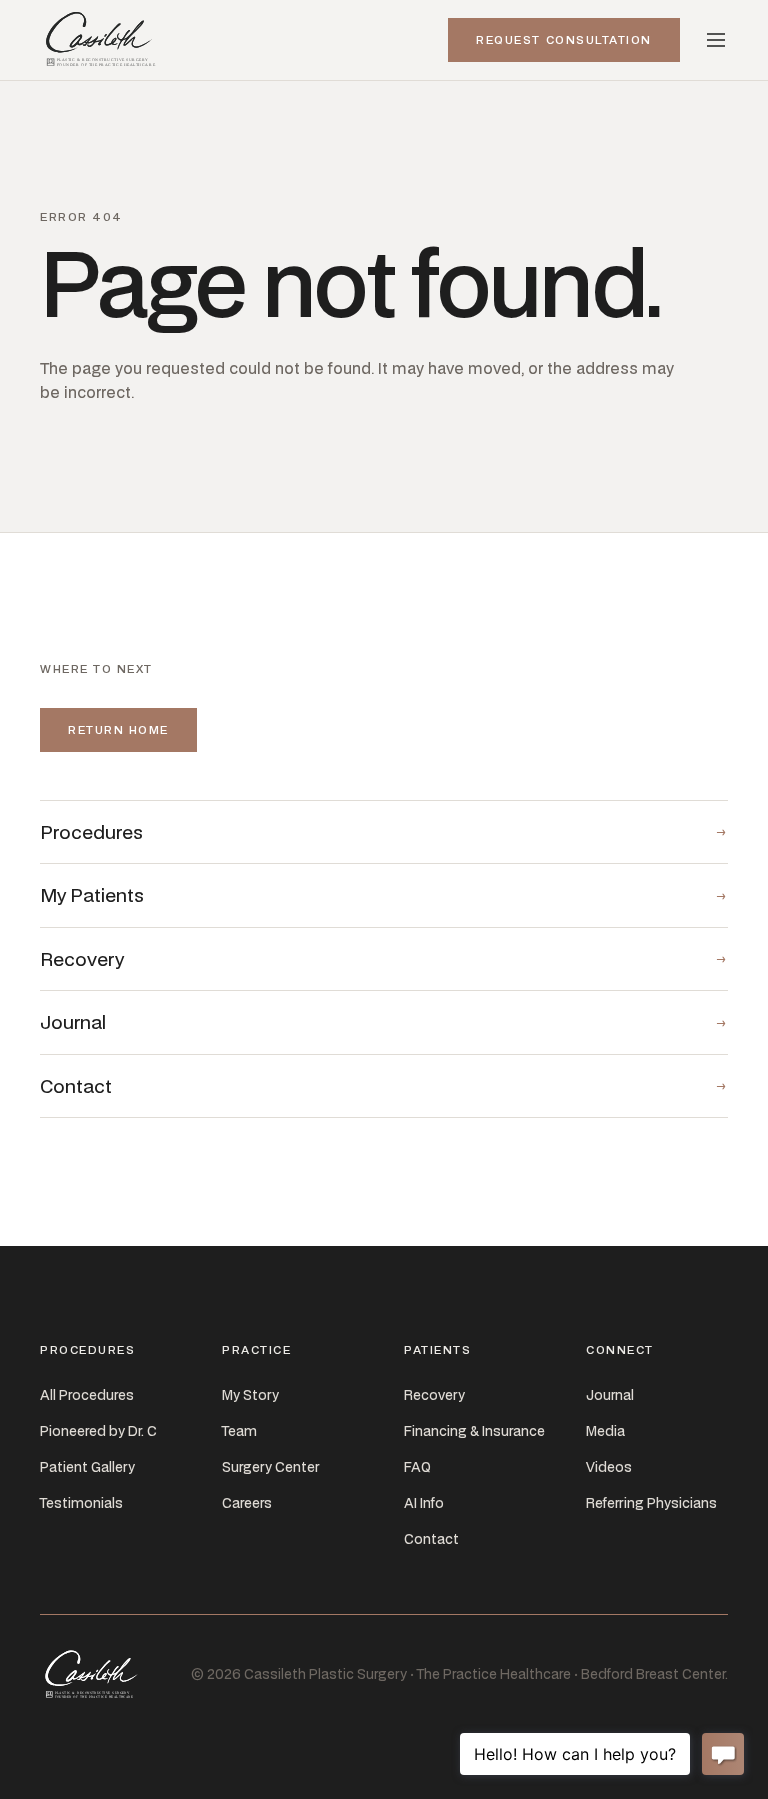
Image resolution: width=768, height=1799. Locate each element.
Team (239, 1431)
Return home (118, 729)
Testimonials (81, 1503)
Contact (431, 1539)
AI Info (424, 1503)
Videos (609, 1467)
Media (605, 1431)
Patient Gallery (87, 1467)
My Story (250, 1395)
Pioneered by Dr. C (98, 1431)
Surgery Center (270, 1467)
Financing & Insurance (474, 1431)
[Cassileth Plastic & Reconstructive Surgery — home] (102, 40)
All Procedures (87, 1395)
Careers (247, 1503)
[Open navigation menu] (716, 40)
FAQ (417, 1467)
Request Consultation (564, 39)
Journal (610, 1395)
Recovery (434, 1395)
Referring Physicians (651, 1503)
